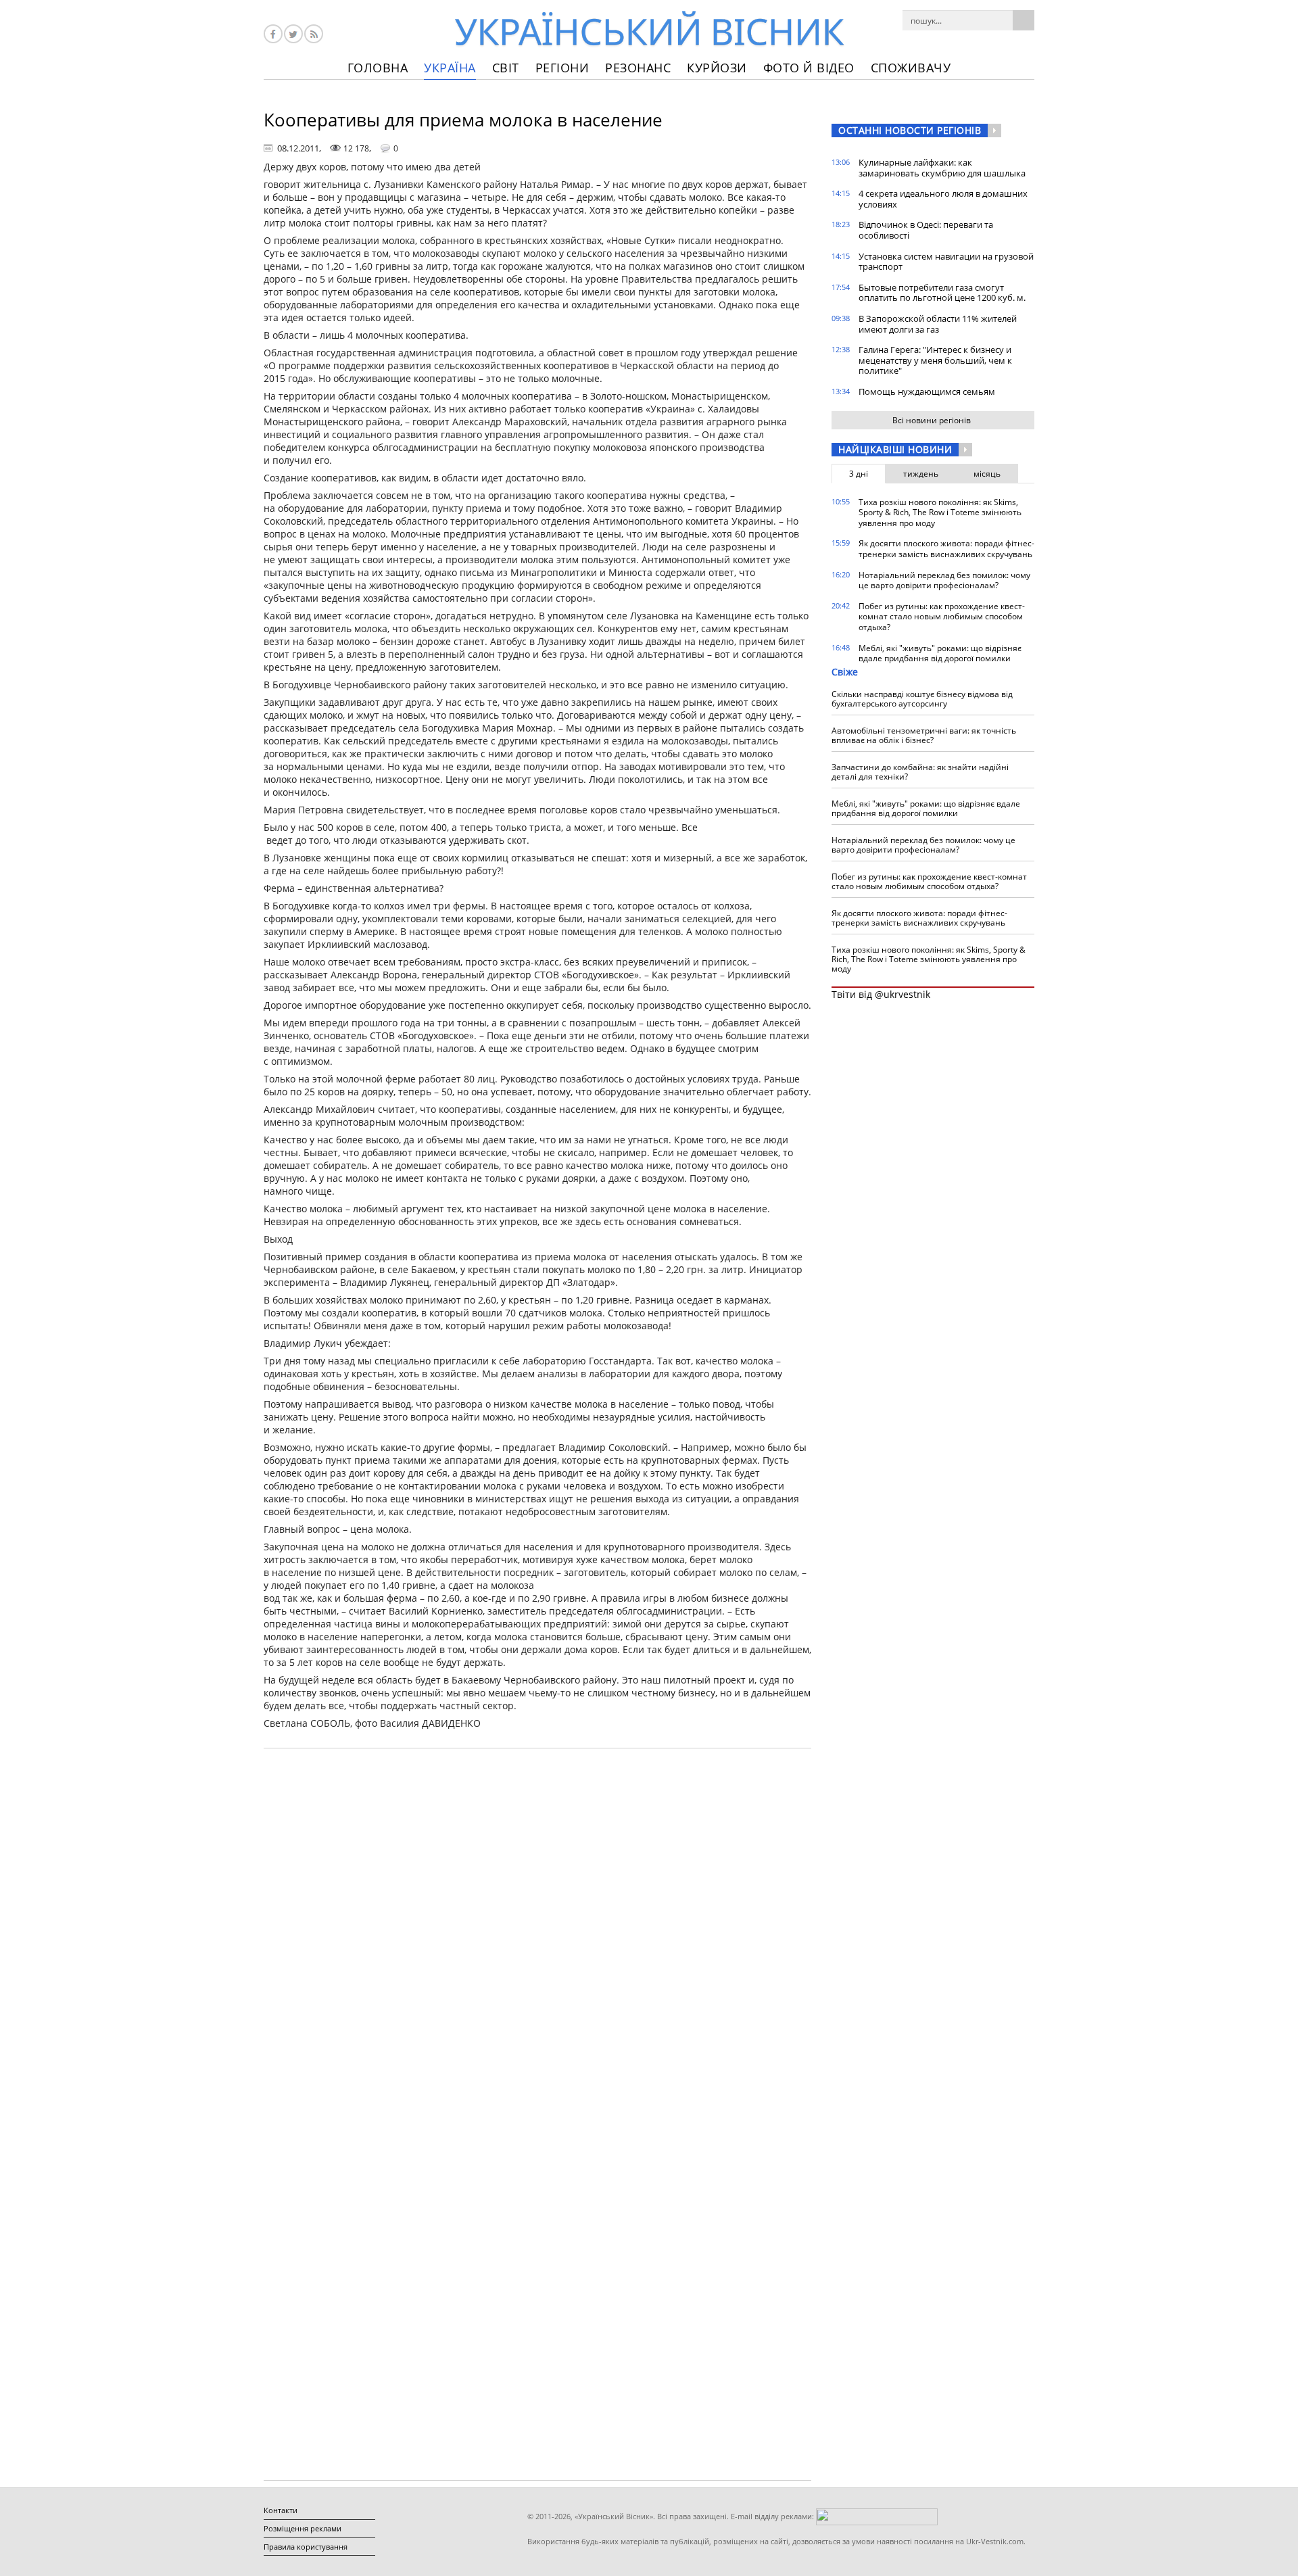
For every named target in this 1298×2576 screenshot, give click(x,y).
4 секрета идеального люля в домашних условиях (943, 199)
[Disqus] (537, 1931)
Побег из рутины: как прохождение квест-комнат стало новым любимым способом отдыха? (942, 617)
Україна (450, 68)
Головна (378, 68)
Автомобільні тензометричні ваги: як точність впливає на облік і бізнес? (924, 735)
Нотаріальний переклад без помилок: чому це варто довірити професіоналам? (944, 580)
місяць (987, 474)
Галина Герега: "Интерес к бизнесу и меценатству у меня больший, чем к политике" (935, 360)
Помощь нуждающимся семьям (927, 391)
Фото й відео (809, 68)
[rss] (314, 34)
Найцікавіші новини (895, 449)
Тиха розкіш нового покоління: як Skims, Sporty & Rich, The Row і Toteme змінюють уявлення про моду (940, 512)
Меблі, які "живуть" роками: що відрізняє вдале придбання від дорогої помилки (940, 653)
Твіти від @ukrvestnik (881, 994)
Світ (506, 68)
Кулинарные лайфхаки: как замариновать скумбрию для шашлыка (942, 168)
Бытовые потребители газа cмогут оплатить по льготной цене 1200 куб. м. (942, 293)
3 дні (859, 474)
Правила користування (306, 2547)
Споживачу (911, 68)
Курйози (717, 68)
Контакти (281, 2510)
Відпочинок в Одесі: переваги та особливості (926, 230)
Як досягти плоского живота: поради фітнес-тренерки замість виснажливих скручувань (946, 549)
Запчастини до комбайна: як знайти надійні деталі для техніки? (920, 772)
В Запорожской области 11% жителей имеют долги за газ (938, 324)
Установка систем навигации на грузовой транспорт (946, 262)
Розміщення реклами (303, 2528)
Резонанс (638, 68)
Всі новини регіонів (932, 420)
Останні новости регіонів (910, 130)
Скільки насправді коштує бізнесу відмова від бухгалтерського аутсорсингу (922, 699)
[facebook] (273, 34)
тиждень (921, 474)
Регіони (562, 68)
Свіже (845, 672)
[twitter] (293, 34)
